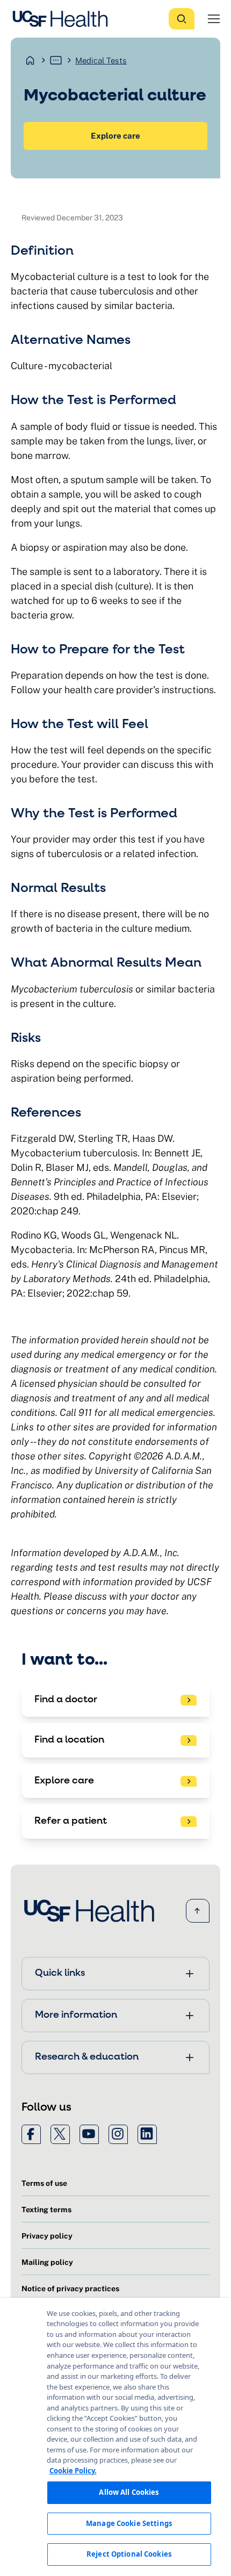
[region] (115, 2437)
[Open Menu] (214, 19)
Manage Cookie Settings (129, 2523)
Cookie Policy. (73, 2471)
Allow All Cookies (129, 2492)
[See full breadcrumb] (56, 60)
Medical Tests (101, 60)
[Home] (63, 19)
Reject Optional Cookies (129, 2554)
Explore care (115, 136)
